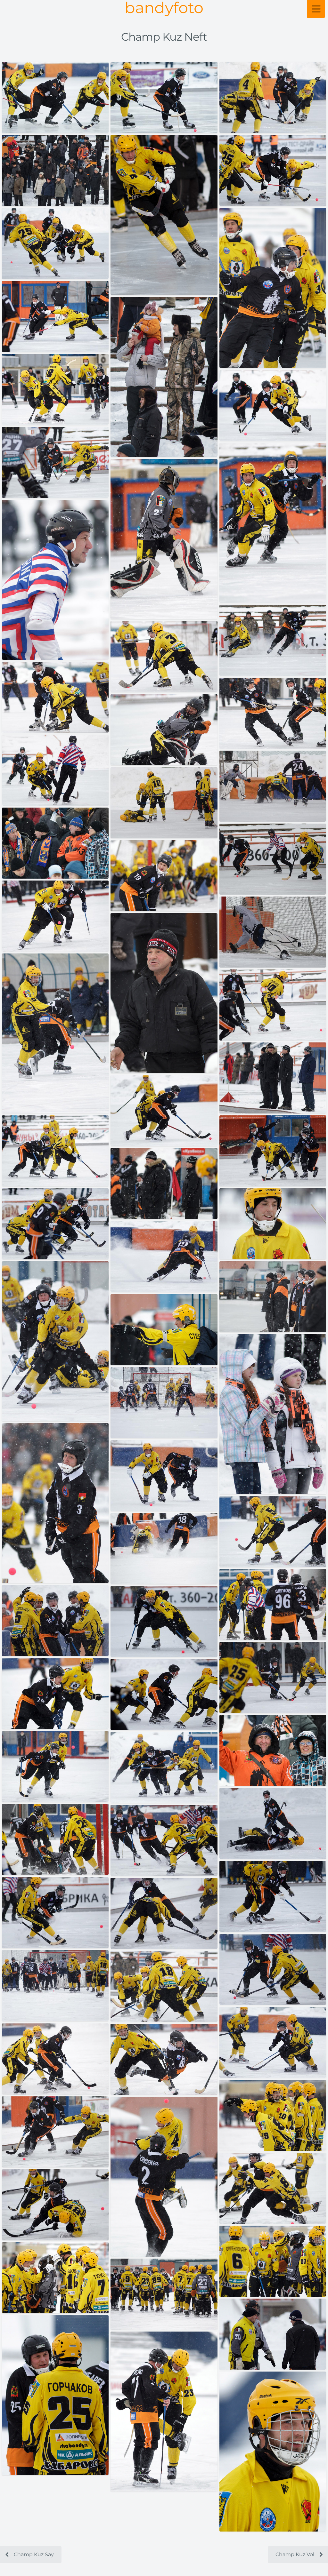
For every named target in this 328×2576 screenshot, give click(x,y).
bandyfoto (164, 8)
